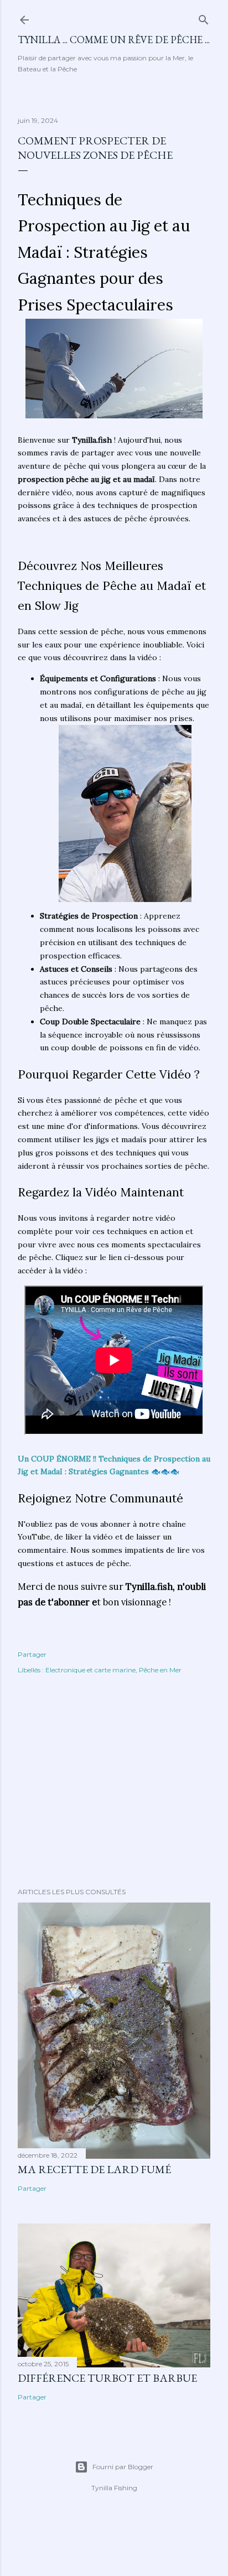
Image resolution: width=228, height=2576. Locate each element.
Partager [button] (32, 1654)
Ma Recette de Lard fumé (94, 2169)
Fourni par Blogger (123, 2467)
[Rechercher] (204, 17)
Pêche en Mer (160, 1670)
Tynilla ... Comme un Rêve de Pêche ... (114, 40)
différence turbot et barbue (107, 2378)
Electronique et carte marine (90, 1670)
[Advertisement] (114, 1782)
